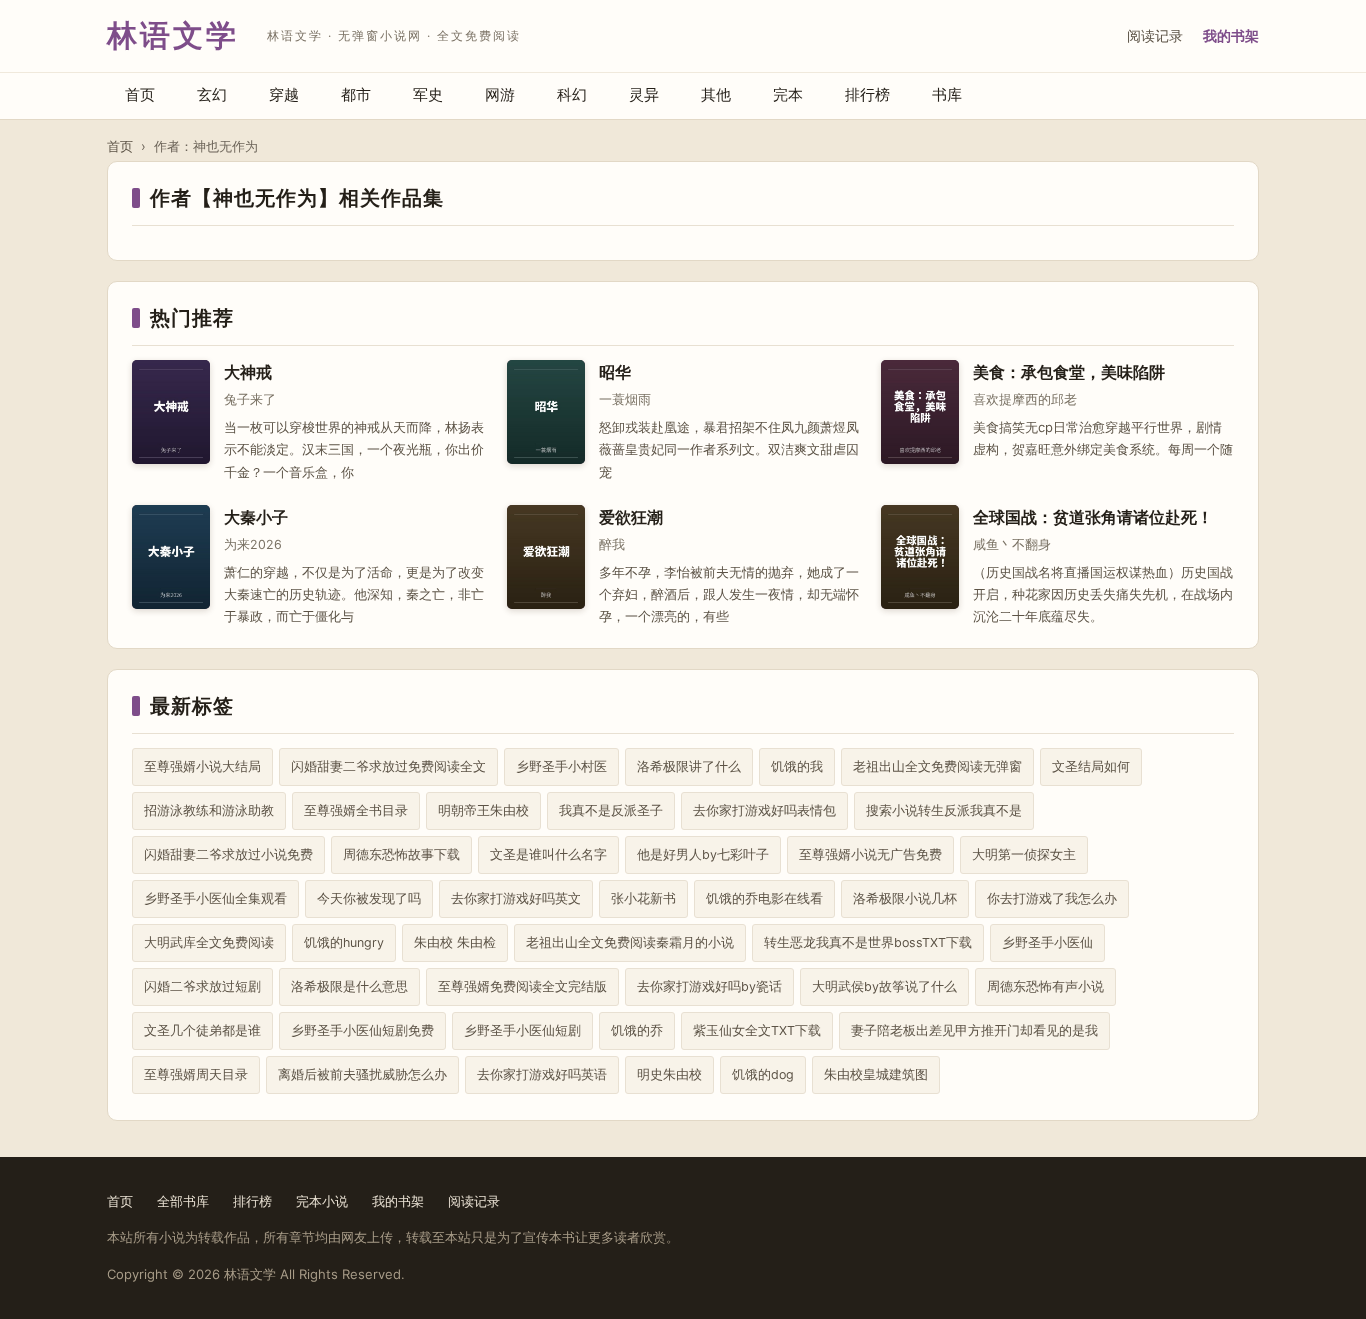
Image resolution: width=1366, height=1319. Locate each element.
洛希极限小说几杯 (905, 898)
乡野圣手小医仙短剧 (522, 1030)
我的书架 (1231, 35)
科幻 (572, 94)
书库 (947, 94)
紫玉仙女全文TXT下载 (757, 1030)
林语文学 (173, 35)
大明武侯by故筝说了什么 (884, 986)
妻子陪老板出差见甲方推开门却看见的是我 (974, 1030)
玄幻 (212, 94)
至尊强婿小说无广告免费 (870, 854)
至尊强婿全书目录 (356, 810)
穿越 (284, 94)
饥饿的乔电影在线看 (764, 898)
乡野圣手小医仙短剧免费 (362, 1030)
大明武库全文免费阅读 (209, 942)
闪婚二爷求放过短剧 (202, 986)
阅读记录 (1155, 35)
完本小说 (322, 1201)
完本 (788, 94)
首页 (140, 94)
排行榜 (867, 94)
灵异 (644, 94)
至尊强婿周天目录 (196, 1074)
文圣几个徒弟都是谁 (202, 1030)
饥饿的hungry (344, 942)
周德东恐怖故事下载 (401, 854)
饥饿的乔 (637, 1030)
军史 (428, 94)
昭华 (615, 372)
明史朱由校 (669, 1074)
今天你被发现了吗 (369, 898)
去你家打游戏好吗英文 (516, 898)
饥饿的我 (797, 766)
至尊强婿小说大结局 (202, 766)
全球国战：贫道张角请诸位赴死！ (1093, 517)
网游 (500, 94)
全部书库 (183, 1201)
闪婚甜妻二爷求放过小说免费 (228, 854)
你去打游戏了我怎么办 (1052, 898)
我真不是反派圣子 (611, 810)
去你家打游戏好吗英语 (542, 1074)
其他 (716, 94)
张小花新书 (643, 898)
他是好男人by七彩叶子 (703, 854)
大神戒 (248, 372)
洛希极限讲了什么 (689, 766)
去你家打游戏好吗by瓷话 (709, 986)
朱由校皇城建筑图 (876, 1074)
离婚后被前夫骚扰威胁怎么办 (362, 1074)
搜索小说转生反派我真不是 (944, 810)
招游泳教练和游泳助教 (209, 810)
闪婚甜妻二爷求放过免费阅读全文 (388, 766)
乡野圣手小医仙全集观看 (215, 898)
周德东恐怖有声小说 (1045, 986)
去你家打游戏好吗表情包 (764, 810)
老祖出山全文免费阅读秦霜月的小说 (630, 942)
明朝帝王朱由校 (483, 810)
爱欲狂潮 (631, 517)
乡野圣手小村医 (561, 766)
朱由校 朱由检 (455, 942)
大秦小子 (256, 517)
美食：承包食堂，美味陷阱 (1069, 372)
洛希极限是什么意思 (349, 986)
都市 (356, 94)
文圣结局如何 (1091, 766)
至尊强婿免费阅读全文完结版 (522, 986)
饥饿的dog (763, 1074)
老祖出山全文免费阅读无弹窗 (937, 766)
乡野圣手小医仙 (1047, 942)
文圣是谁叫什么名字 (548, 854)
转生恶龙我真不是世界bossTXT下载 (868, 942)
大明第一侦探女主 (1024, 854)
